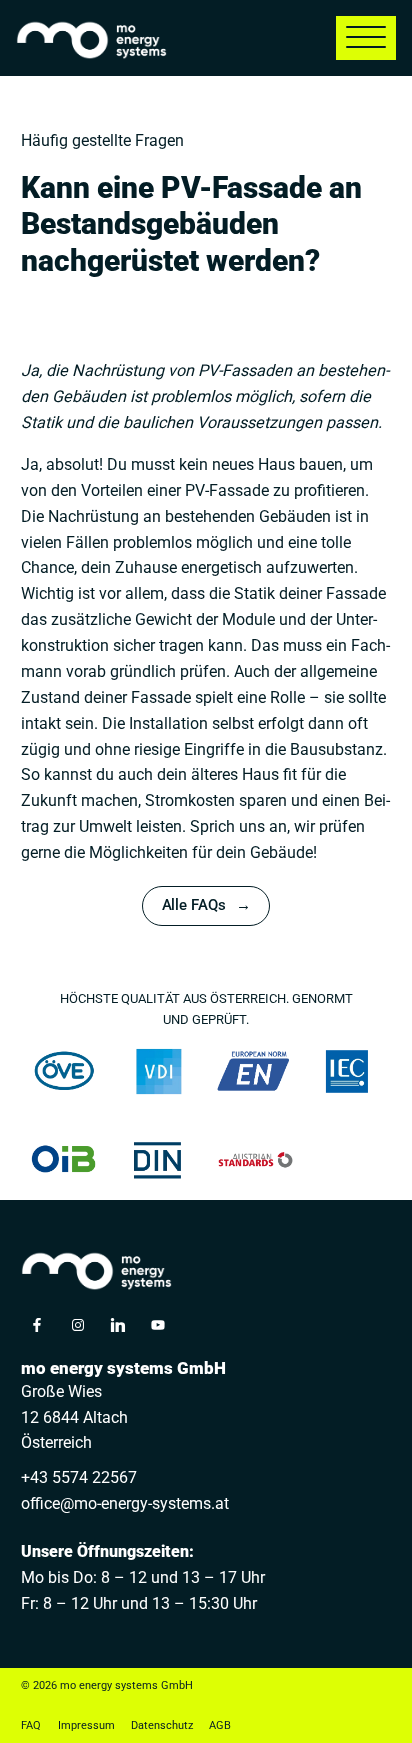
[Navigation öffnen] (366, 38)
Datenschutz (162, 1725)
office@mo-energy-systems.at (125, 1503)
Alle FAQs (194, 905)
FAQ (31, 1725)
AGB (220, 1725)
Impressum (86, 1725)
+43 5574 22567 (79, 1477)
